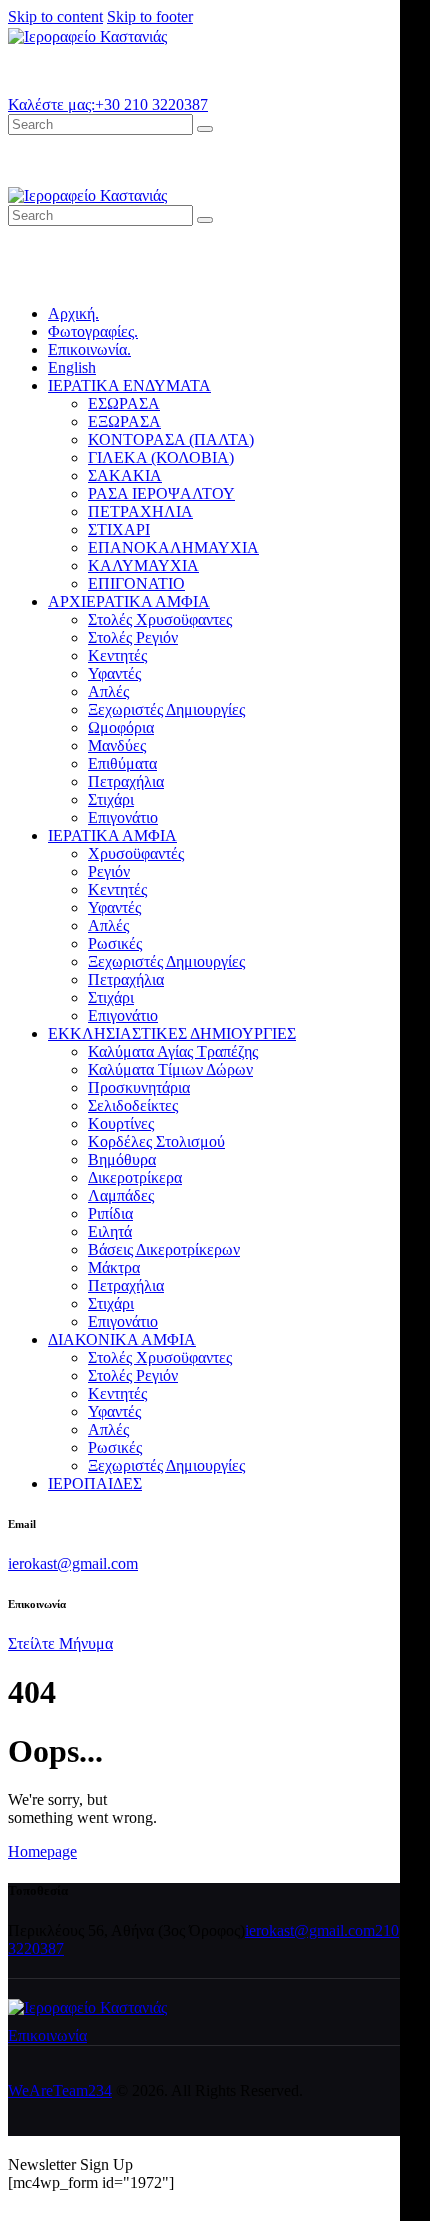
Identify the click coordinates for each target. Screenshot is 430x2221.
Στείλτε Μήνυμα (60, 1643)
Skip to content (55, 16)
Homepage (42, 1851)
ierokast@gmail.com (73, 1563)
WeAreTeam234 (60, 2090)
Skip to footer (150, 16)
